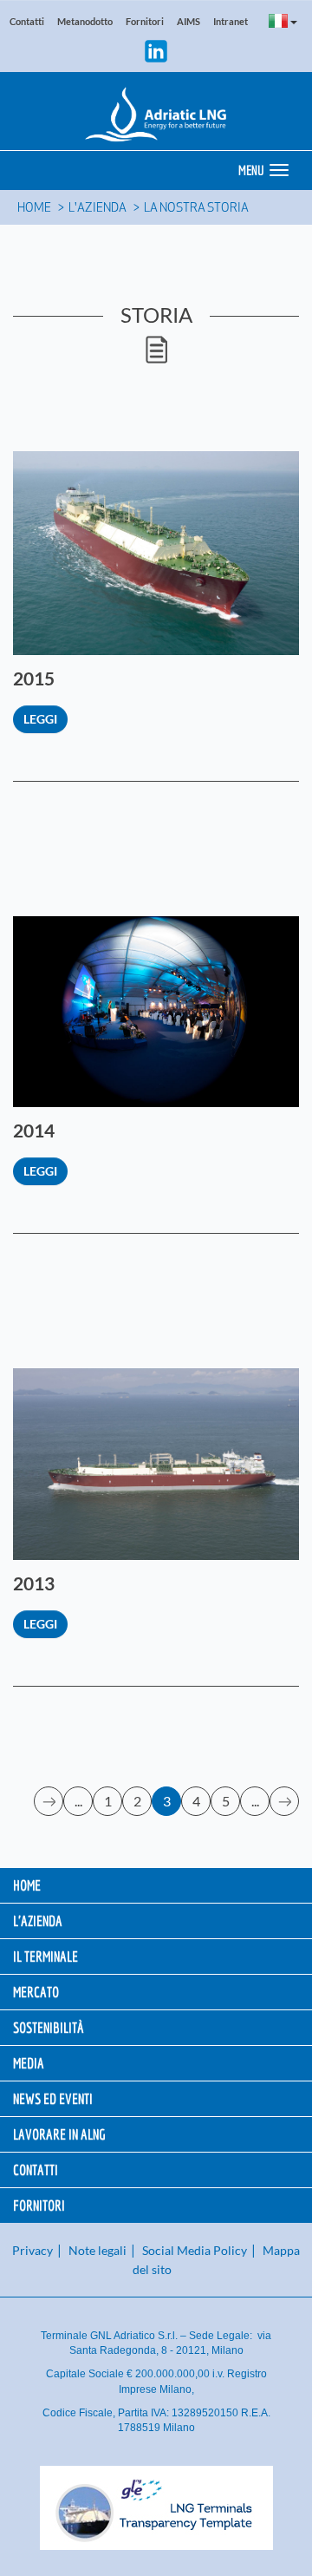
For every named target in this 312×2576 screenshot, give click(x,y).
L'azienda (97, 209)
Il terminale (45, 1956)
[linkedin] (156, 49)
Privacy (32, 2250)
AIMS (188, 21)
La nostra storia (196, 209)
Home (34, 209)
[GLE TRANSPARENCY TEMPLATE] (156, 2508)
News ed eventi (53, 2098)
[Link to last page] (285, 1801)
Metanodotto (85, 21)
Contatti (27, 21)
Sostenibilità (49, 2027)
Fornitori (145, 21)
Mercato (36, 1992)
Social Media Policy (195, 2250)
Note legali (97, 2250)
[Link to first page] (49, 1801)
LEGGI (40, 719)
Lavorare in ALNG (59, 2134)
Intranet (231, 21)
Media (29, 2063)
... (78, 1801)
